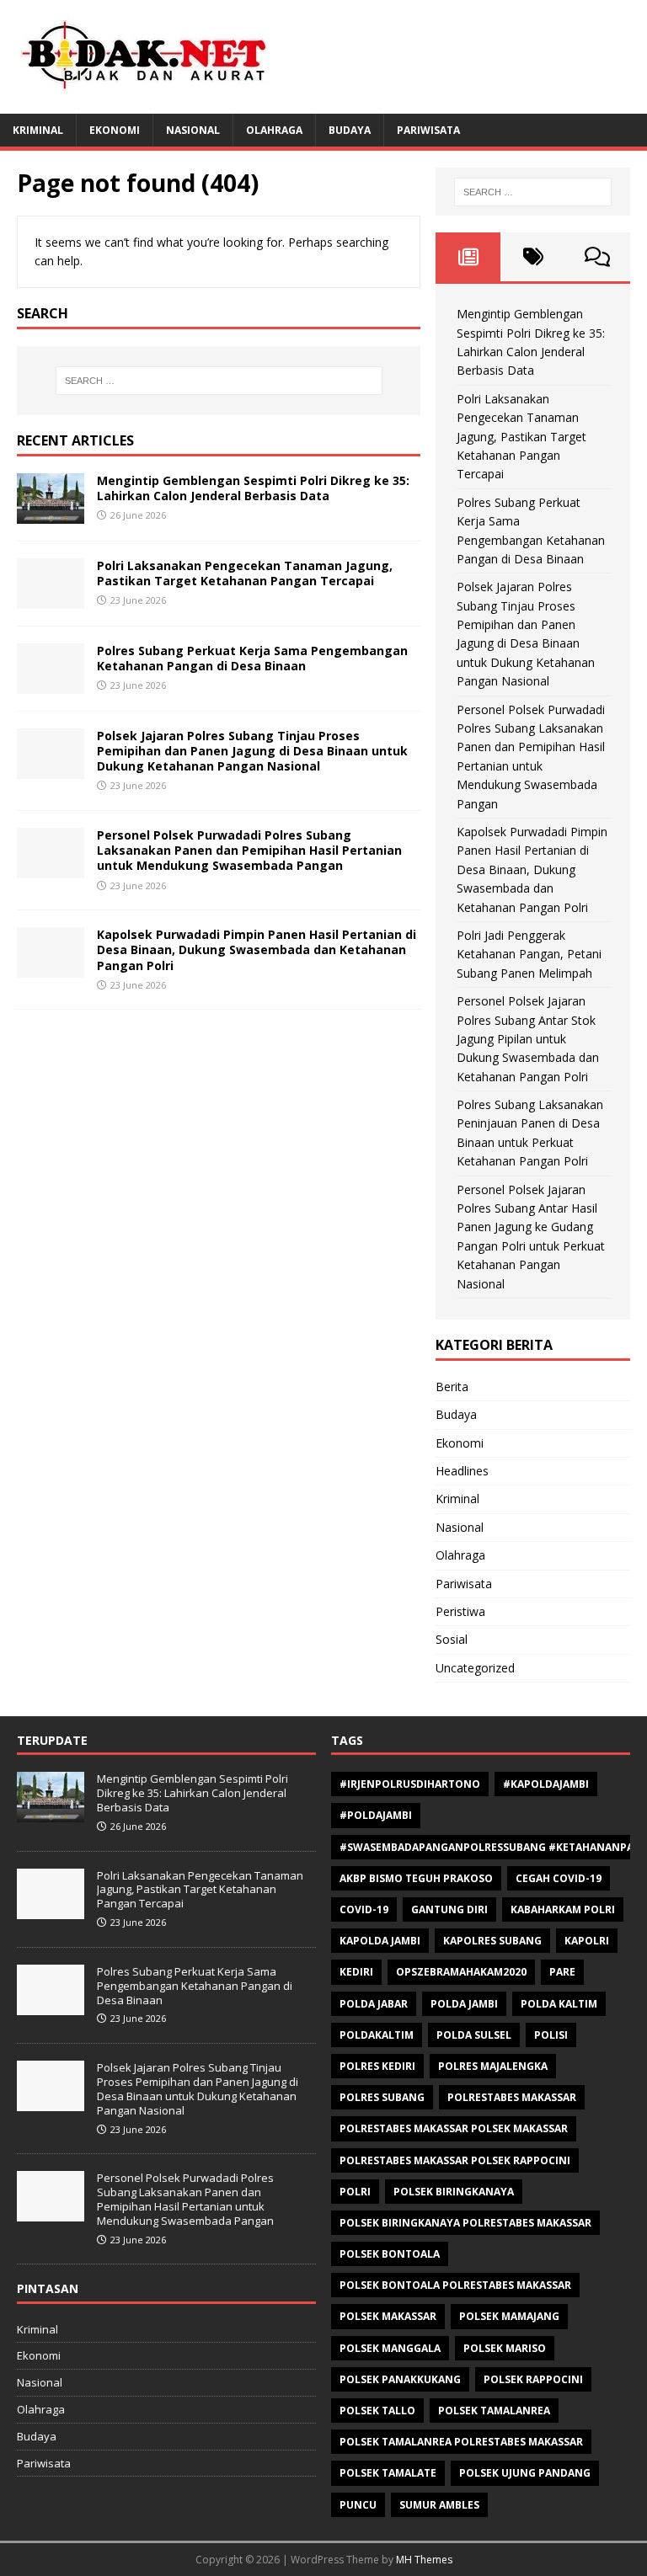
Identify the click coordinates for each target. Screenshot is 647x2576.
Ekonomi (115, 130)
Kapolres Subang (492, 1941)
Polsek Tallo (377, 2411)
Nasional (193, 130)
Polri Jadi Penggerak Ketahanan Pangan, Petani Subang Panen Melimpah (529, 954)
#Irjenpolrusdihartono (410, 1784)
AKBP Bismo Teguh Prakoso (416, 1878)
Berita (452, 1387)
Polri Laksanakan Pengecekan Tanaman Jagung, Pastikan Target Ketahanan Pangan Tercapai (245, 573)
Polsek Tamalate (388, 2473)
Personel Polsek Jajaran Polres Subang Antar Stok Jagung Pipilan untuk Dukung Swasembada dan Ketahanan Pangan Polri (528, 1039)
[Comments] (598, 257)
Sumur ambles (439, 2505)
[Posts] (468, 257)
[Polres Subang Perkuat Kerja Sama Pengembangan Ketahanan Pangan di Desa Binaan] (51, 683)
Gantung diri (449, 1909)
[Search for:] (219, 381)
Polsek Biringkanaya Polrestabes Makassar (465, 2223)
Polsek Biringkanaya (454, 2192)
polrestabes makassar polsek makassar (454, 2128)
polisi (551, 2035)
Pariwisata (428, 130)
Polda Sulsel (474, 2035)
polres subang (382, 2097)
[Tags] (533, 257)
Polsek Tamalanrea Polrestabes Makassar (461, 2442)
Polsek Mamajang (509, 2316)
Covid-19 (364, 1909)
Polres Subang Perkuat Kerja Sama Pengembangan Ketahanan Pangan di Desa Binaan (252, 658)
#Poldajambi (376, 1815)
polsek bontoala (390, 2254)
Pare (562, 1972)
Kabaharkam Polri (563, 1909)
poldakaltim (377, 2035)
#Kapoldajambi (546, 1784)
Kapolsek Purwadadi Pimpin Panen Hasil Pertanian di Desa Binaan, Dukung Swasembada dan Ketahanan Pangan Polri (257, 949)
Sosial (452, 1639)
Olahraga (274, 130)
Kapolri (587, 1941)
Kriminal (38, 130)
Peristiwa (460, 1611)
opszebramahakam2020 (461, 1972)
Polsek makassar (388, 2316)
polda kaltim (559, 2004)
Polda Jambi (464, 2004)
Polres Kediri (377, 2066)
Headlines (462, 1471)
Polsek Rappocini (533, 2379)
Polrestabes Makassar (512, 2097)
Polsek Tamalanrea (494, 2411)
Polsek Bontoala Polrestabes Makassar (455, 2285)
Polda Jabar (374, 2004)
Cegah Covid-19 (559, 1878)
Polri (355, 2192)
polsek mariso (505, 2348)
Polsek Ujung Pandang (525, 2473)
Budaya (350, 130)
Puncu (358, 2505)
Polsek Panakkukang (400, 2379)
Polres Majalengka (493, 2066)
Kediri (356, 1972)
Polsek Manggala (390, 2348)
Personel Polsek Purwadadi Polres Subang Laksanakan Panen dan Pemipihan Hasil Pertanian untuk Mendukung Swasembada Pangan (249, 850)
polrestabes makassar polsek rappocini (455, 2160)
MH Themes (424, 2560)
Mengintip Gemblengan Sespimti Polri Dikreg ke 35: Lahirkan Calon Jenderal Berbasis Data (253, 488)
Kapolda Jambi (380, 1941)
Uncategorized (475, 1668)
